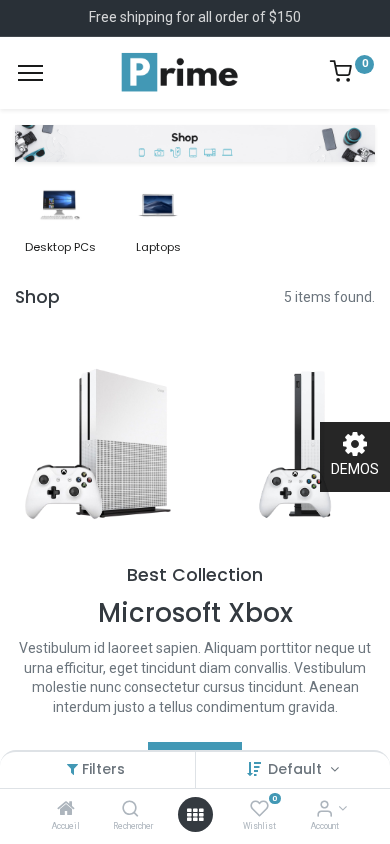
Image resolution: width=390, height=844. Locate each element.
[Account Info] (324, 810)
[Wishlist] (259, 810)
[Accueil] (66, 810)
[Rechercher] (130, 810)
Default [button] (297, 769)
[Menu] (30, 73)
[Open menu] (195, 815)
